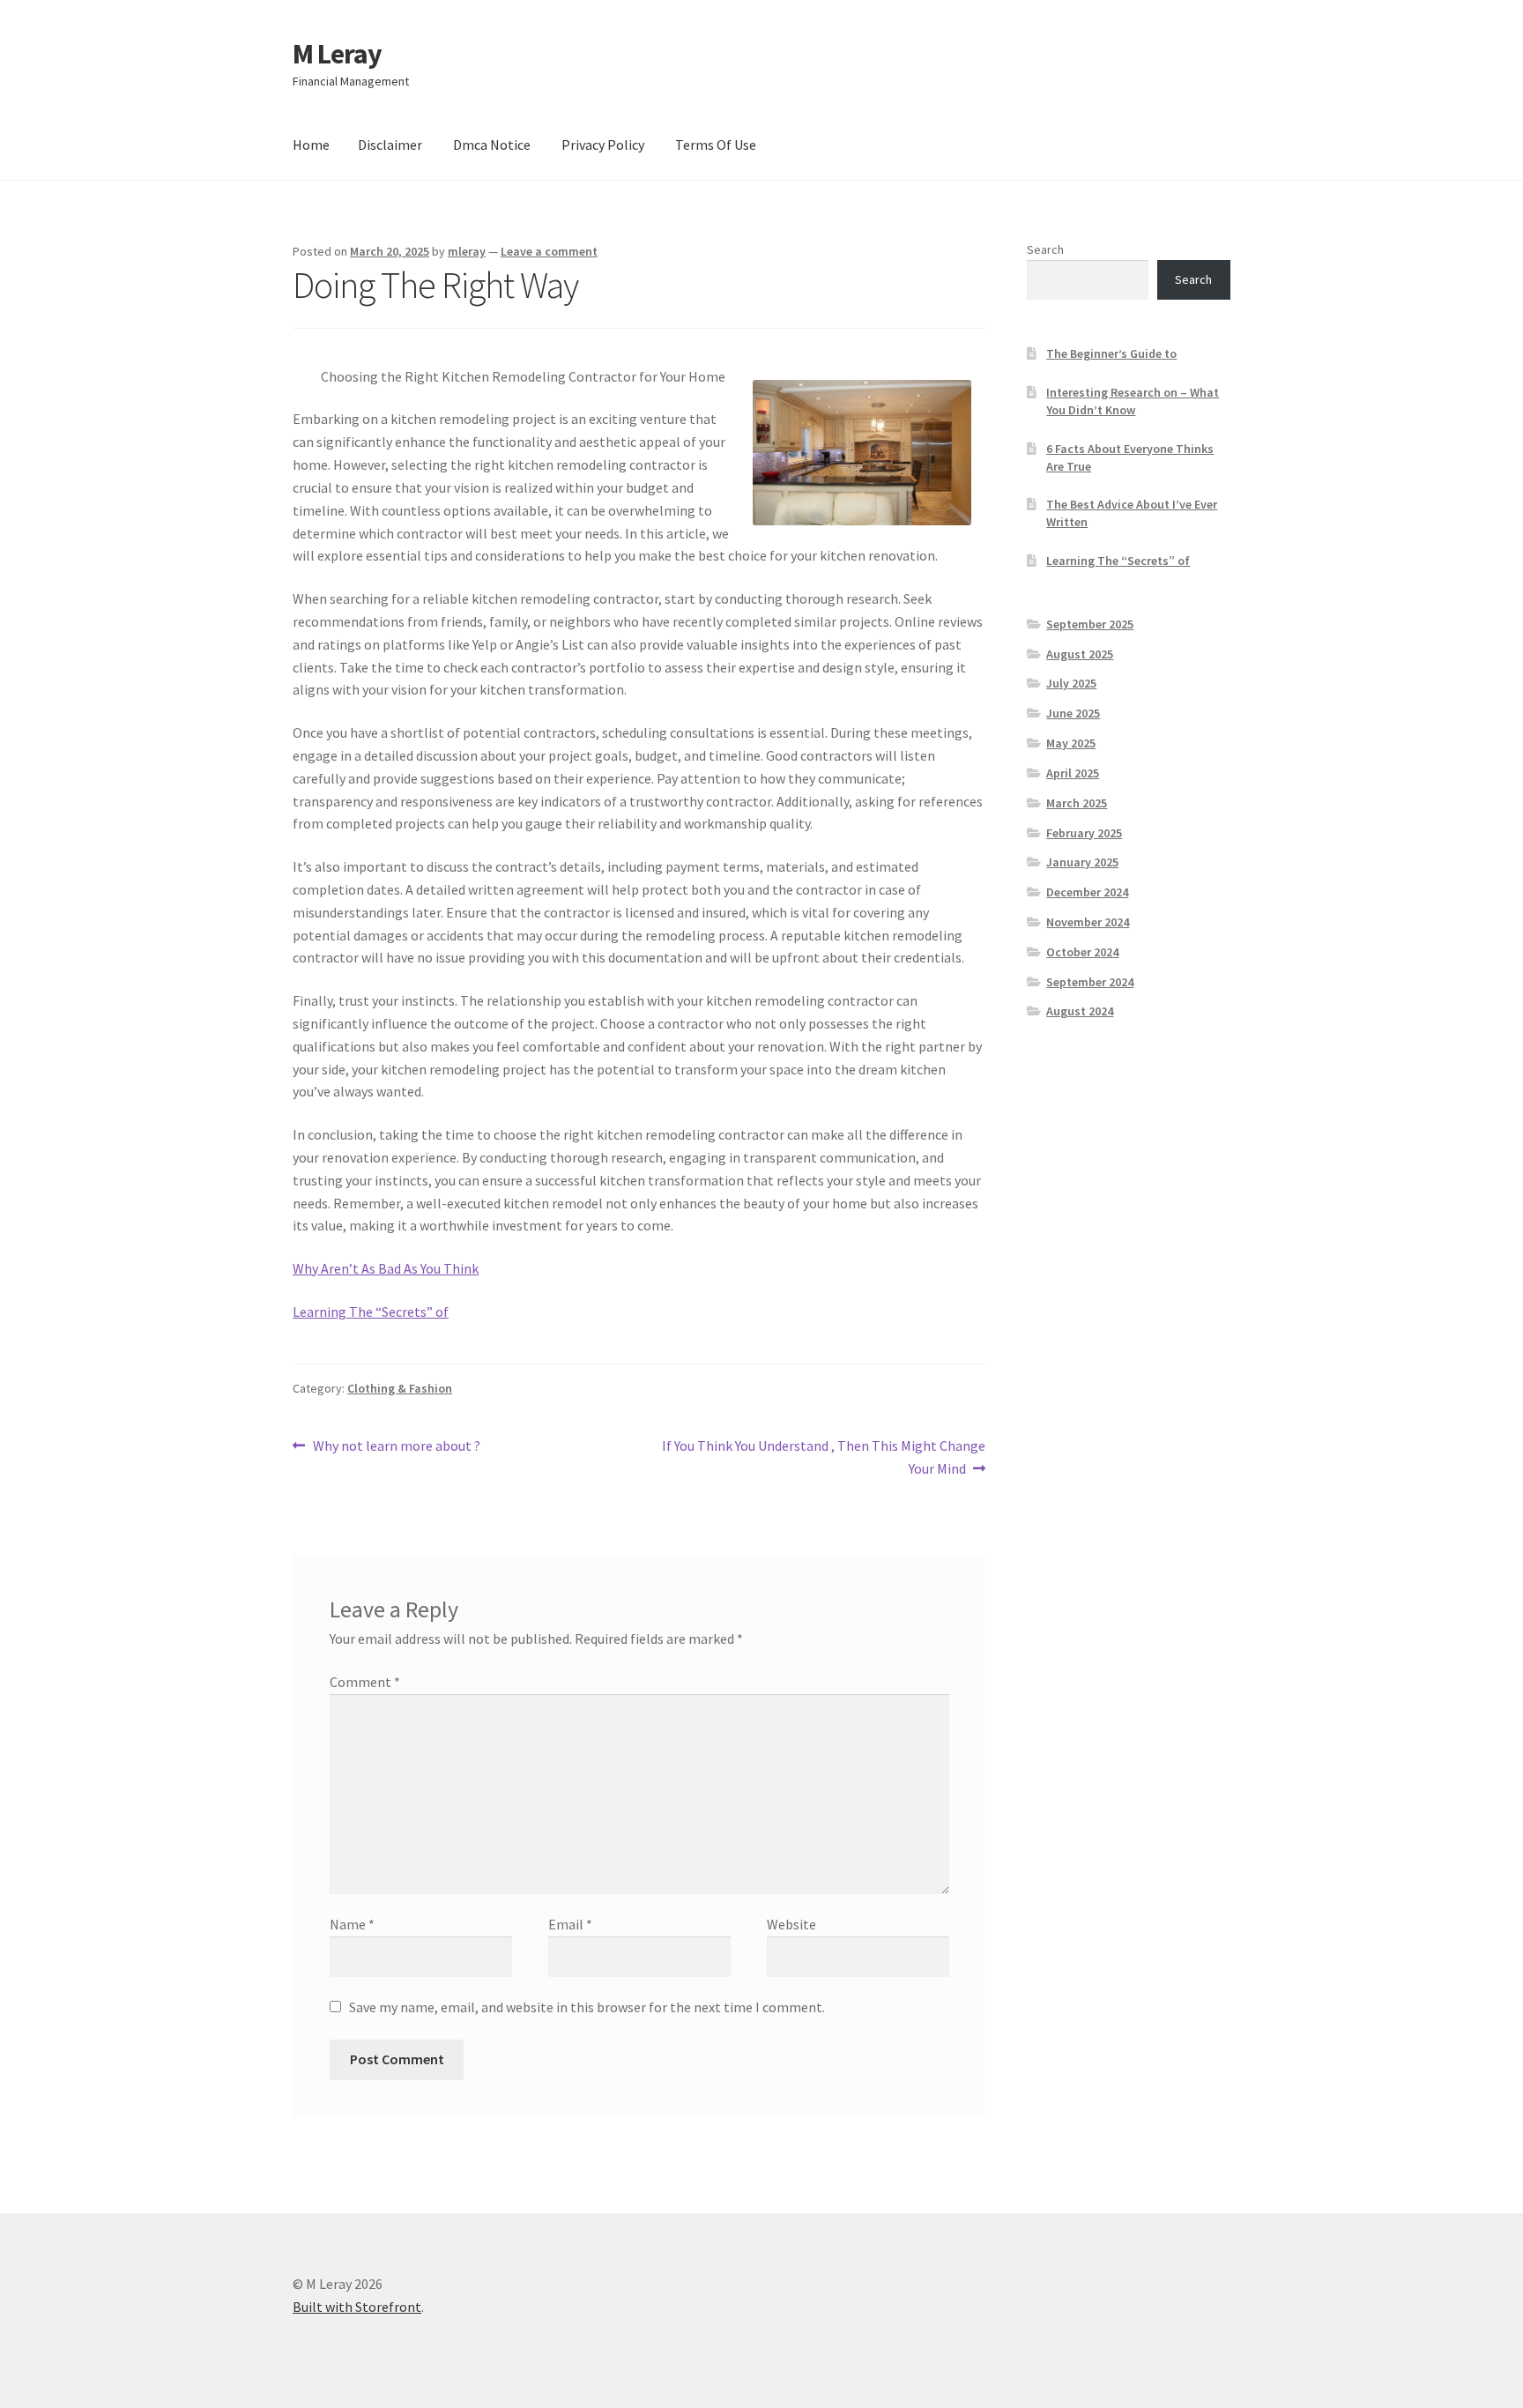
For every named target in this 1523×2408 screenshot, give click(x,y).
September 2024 (1090, 982)
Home (311, 145)
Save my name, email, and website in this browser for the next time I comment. (587, 2007)
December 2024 (1087, 892)
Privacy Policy (603, 145)
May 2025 (1071, 743)
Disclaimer (390, 145)
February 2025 (1084, 833)
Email (570, 1924)
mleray (467, 251)
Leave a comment (549, 251)
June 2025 (1073, 713)
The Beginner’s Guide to (1111, 353)
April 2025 (1073, 773)
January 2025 (1082, 862)
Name (352, 1924)
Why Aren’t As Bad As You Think (386, 1268)
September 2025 (1090, 624)
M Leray (337, 54)
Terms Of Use (716, 145)
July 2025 (1071, 683)
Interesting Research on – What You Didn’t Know (1133, 401)
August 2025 (1080, 654)
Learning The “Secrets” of (371, 1312)
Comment (365, 1682)
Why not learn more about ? (396, 1447)
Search (1045, 249)
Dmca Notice (492, 145)
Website (791, 1924)
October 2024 (1082, 952)
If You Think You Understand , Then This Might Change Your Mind (823, 1457)
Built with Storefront (357, 2307)
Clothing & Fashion (400, 1388)
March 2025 (1077, 803)
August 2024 (1080, 1011)
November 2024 (1088, 922)
